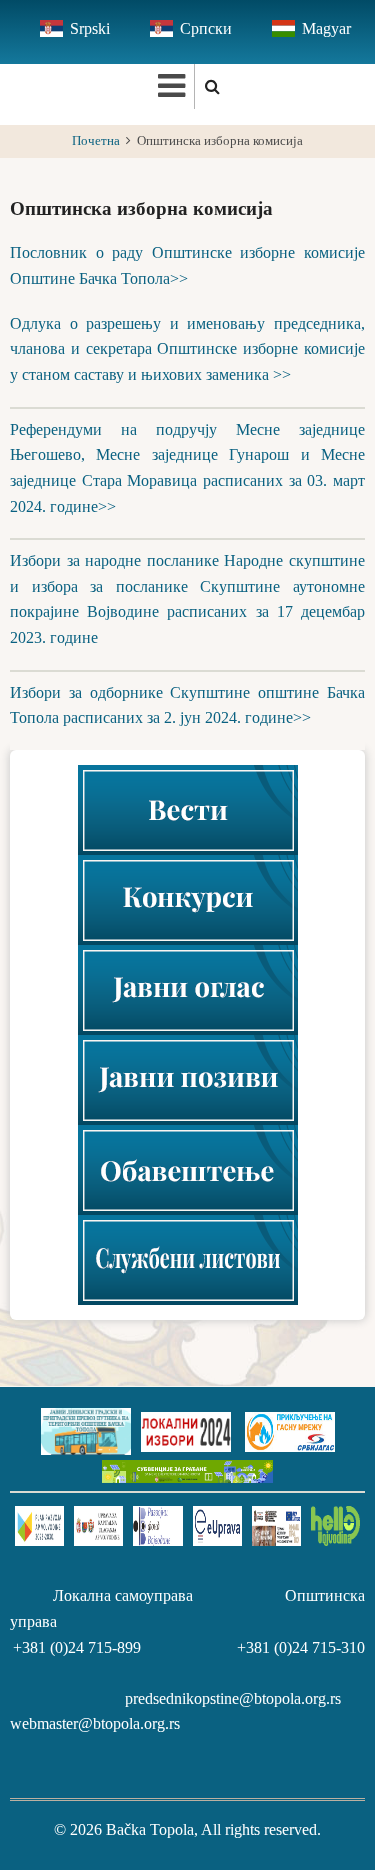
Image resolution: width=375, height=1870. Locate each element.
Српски (206, 28)
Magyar (326, 28)
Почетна (96, 141)
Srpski (90, 28)
